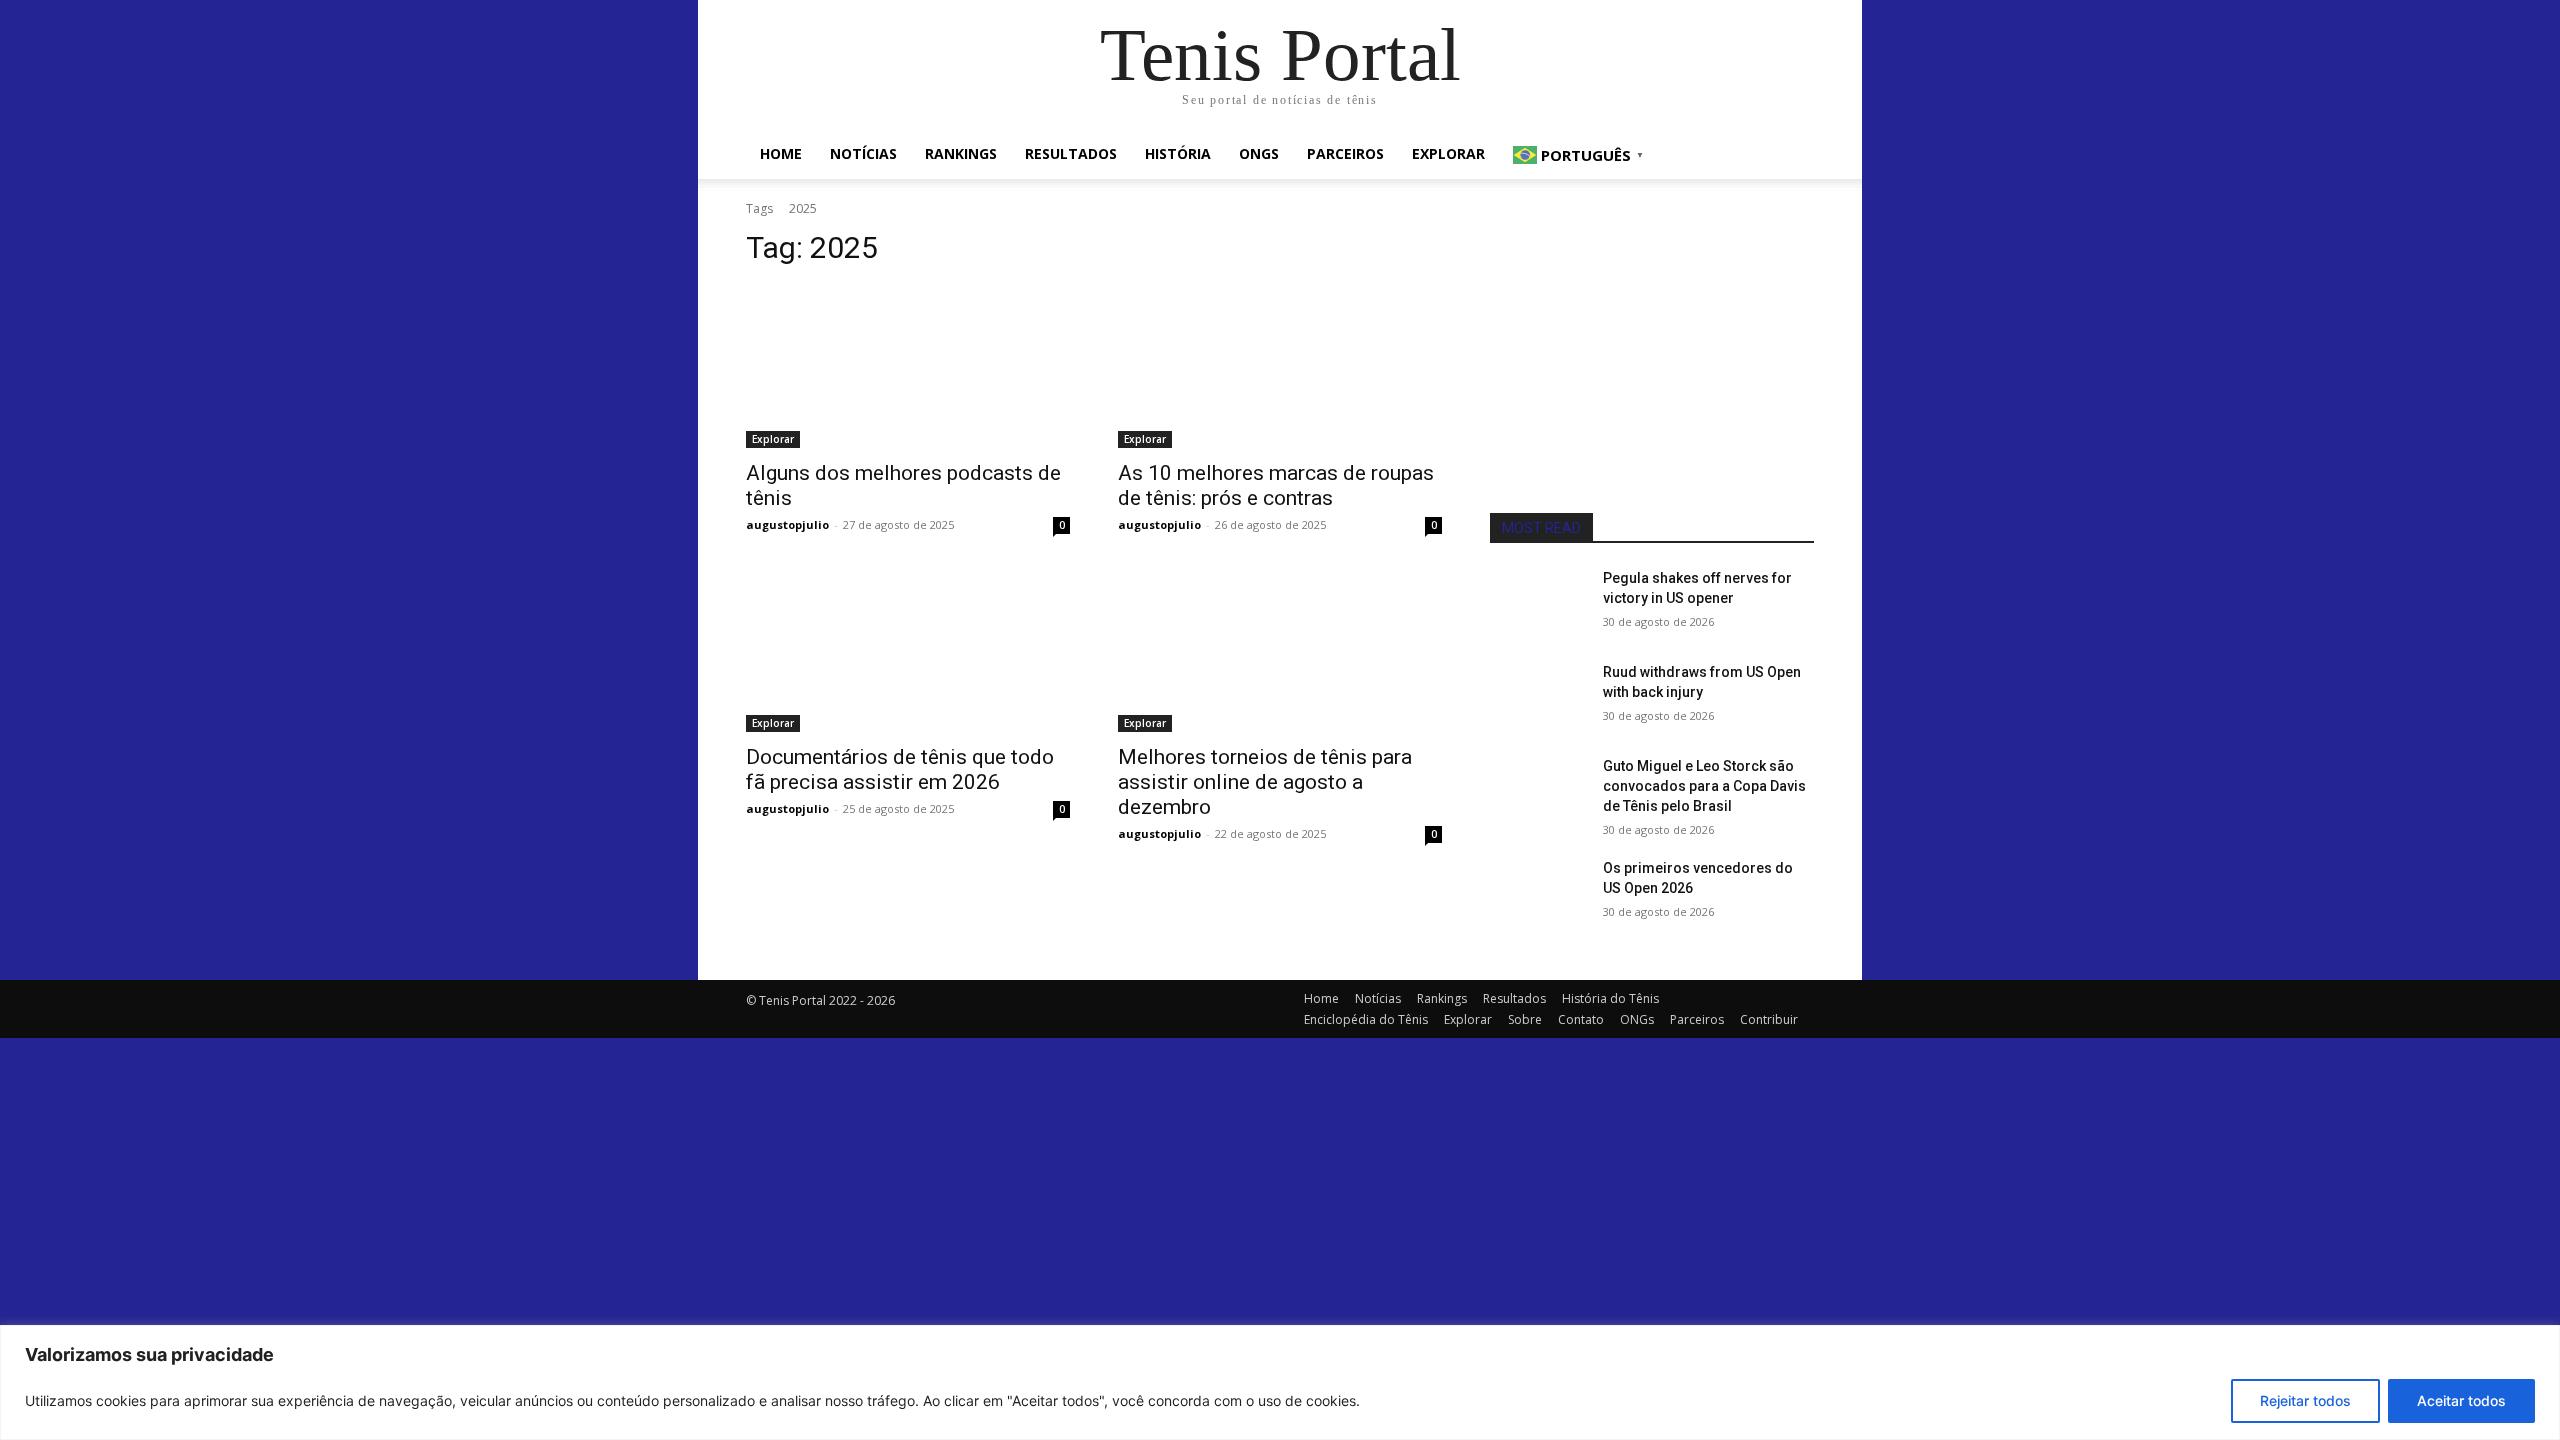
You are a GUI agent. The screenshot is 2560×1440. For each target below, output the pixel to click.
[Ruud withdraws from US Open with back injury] (1538, 697)
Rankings (961, 153)
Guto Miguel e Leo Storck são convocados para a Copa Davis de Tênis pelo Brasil (1704, 785)
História (1178, 153)
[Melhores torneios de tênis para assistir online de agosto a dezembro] (1280, 651)
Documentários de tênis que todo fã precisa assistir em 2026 (900, 769)
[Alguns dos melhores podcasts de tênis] (908, 367)
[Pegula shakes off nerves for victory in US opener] (1538, 603)
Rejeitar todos (2305, 1400)
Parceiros (1345, 153)
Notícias (863, 153)
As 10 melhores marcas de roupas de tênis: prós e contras (1276, 485)
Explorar (1448, 153)
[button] (1790, 155)
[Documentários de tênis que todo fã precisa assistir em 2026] (908, 651)
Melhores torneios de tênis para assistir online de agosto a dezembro (1265, 782)
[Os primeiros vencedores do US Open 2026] (1538, 893)
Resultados (1071, 153)
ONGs (1259, 153)
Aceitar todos (2461, 1400)
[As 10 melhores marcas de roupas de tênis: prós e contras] (1280, 367)
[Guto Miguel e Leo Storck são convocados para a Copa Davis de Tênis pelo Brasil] (1538, 791)
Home (781, 153)
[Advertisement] (1652, 364)
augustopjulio (787, 524)
